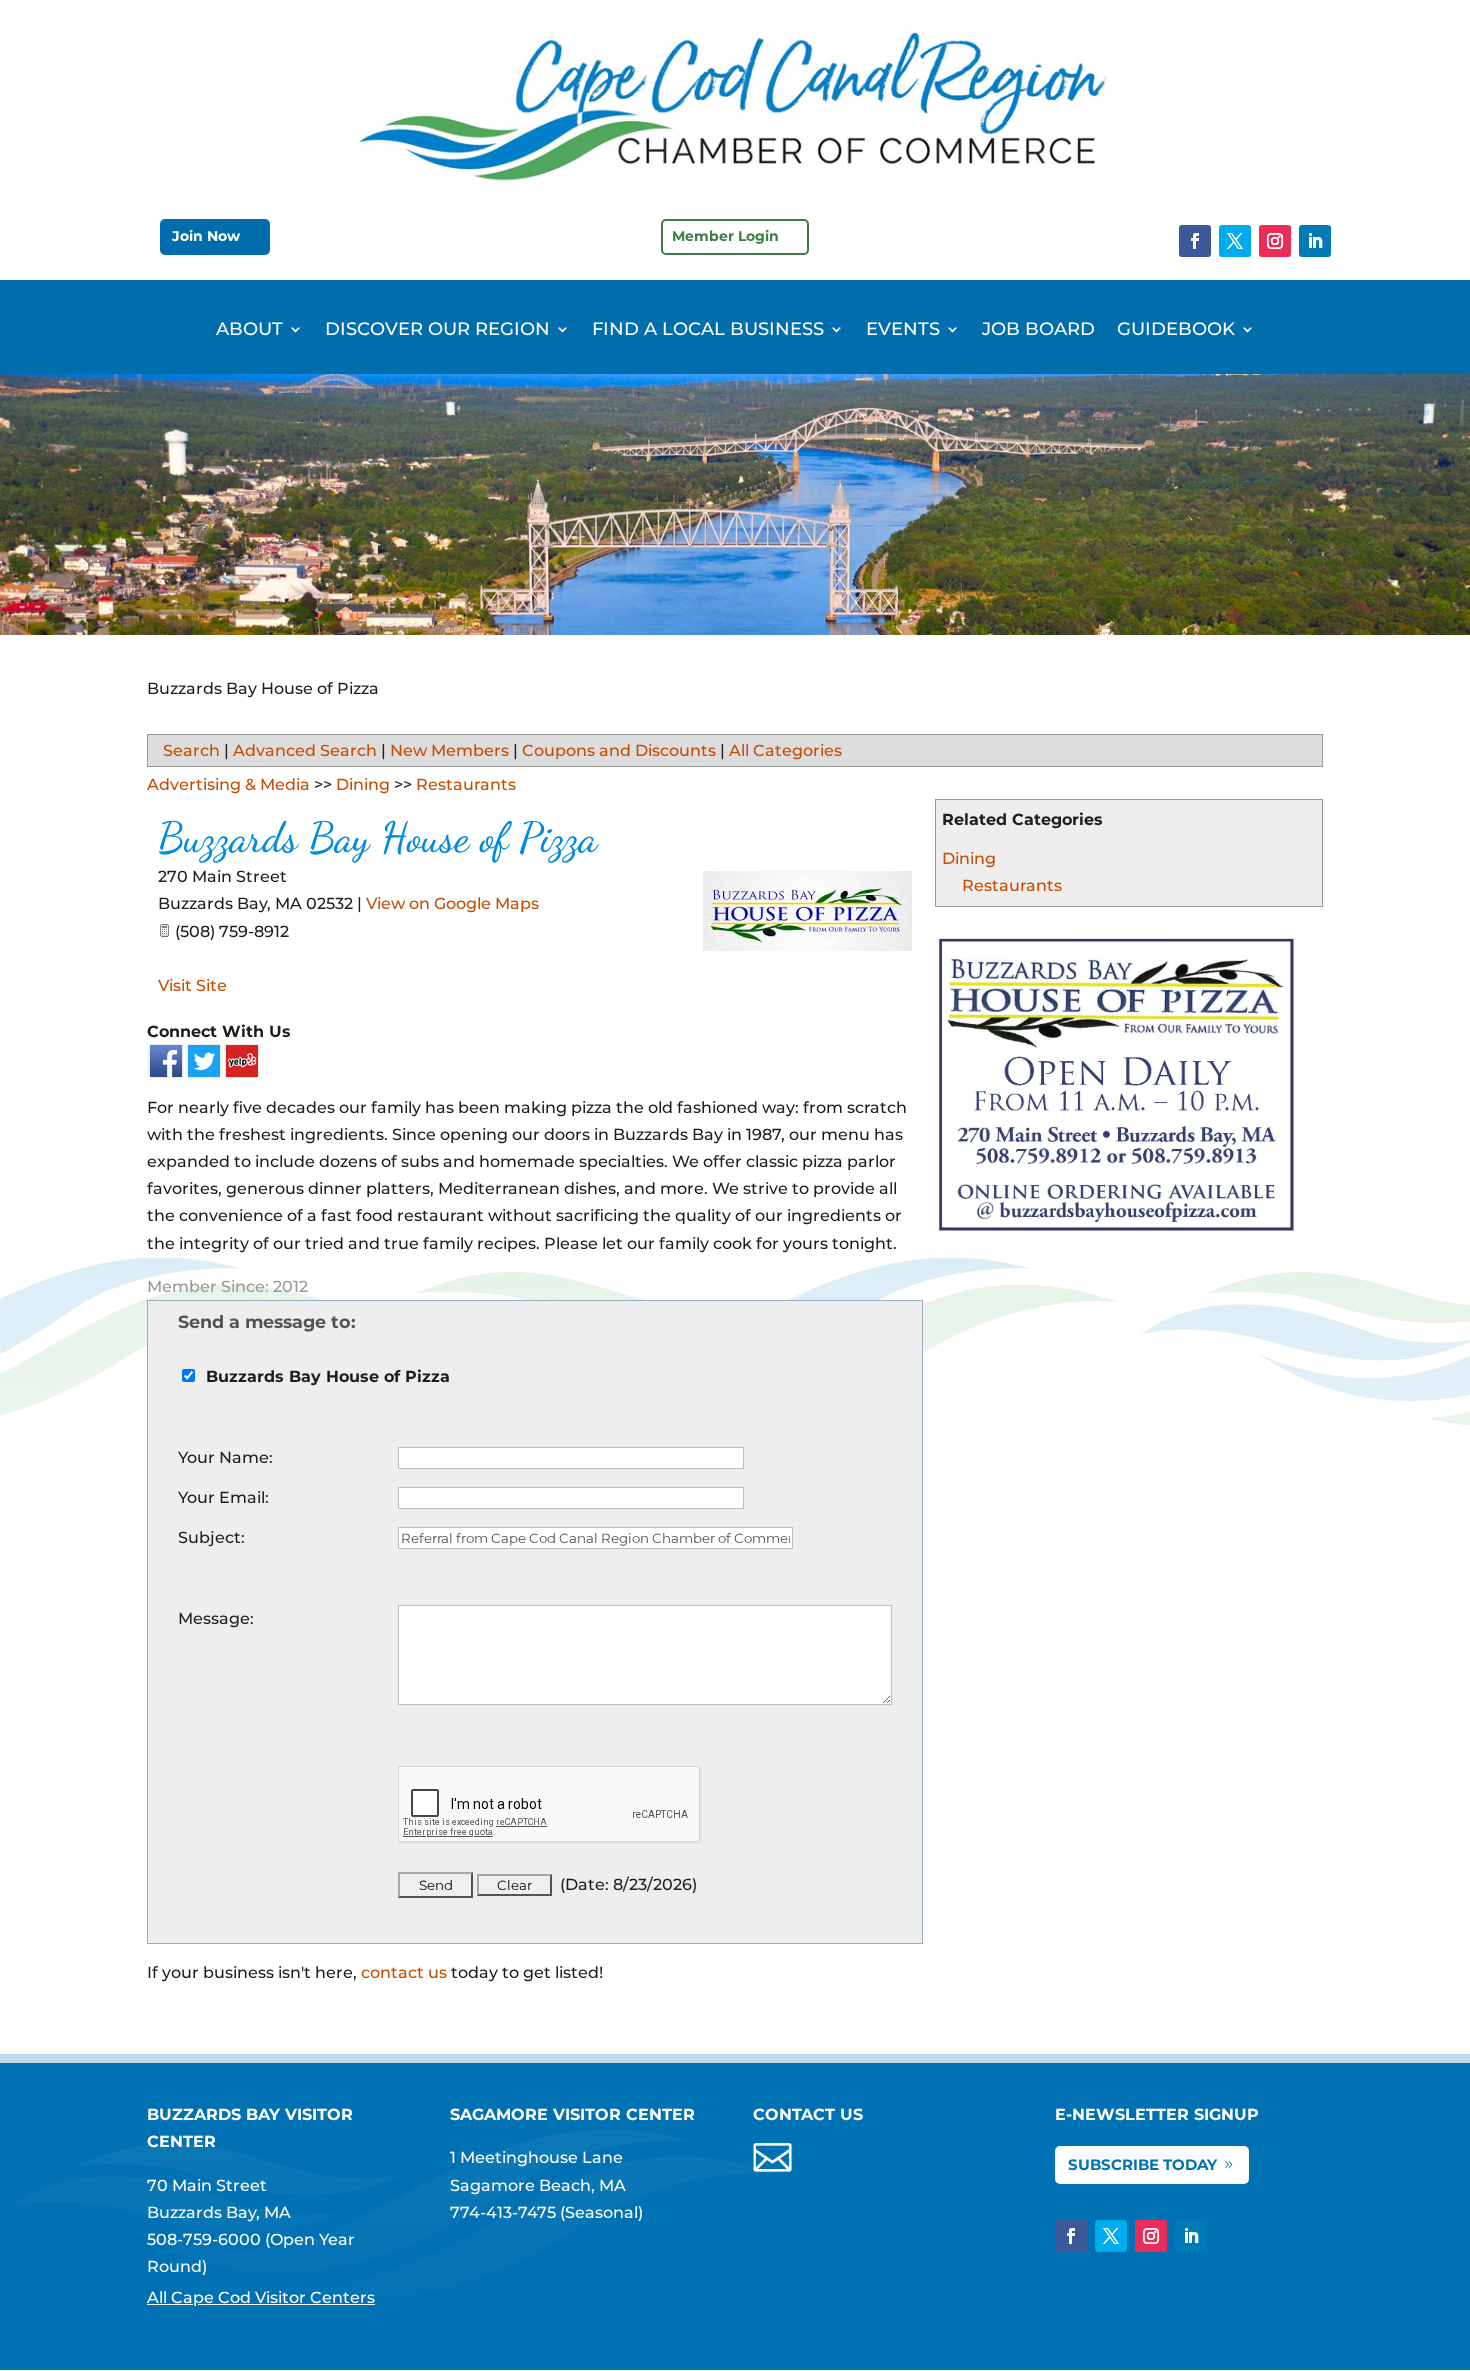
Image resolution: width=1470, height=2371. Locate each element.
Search (191, 750)
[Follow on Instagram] (1275, 241)
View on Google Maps (452, 903)
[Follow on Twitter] (1235, 241)
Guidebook (1176, 331)
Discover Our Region (437, 331)
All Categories (785, 750)
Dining (969, 858)
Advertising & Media (228, 784)
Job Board (1038, 331)
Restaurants (1012, 885)
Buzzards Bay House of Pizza (377, 837)
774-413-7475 (503, 2212)
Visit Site (192, 985)
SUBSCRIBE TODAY (1142, 2164)
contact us (404, 1972)
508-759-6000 (204, 2239)
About (249, 331)
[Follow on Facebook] (1195, 241)
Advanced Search (305, 750)
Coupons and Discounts (619, 750)
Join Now (206, 236)
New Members (449, 750)
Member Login (725, 236)
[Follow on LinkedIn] (1315, 241)
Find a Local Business (708, 331)
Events (903, 331)
